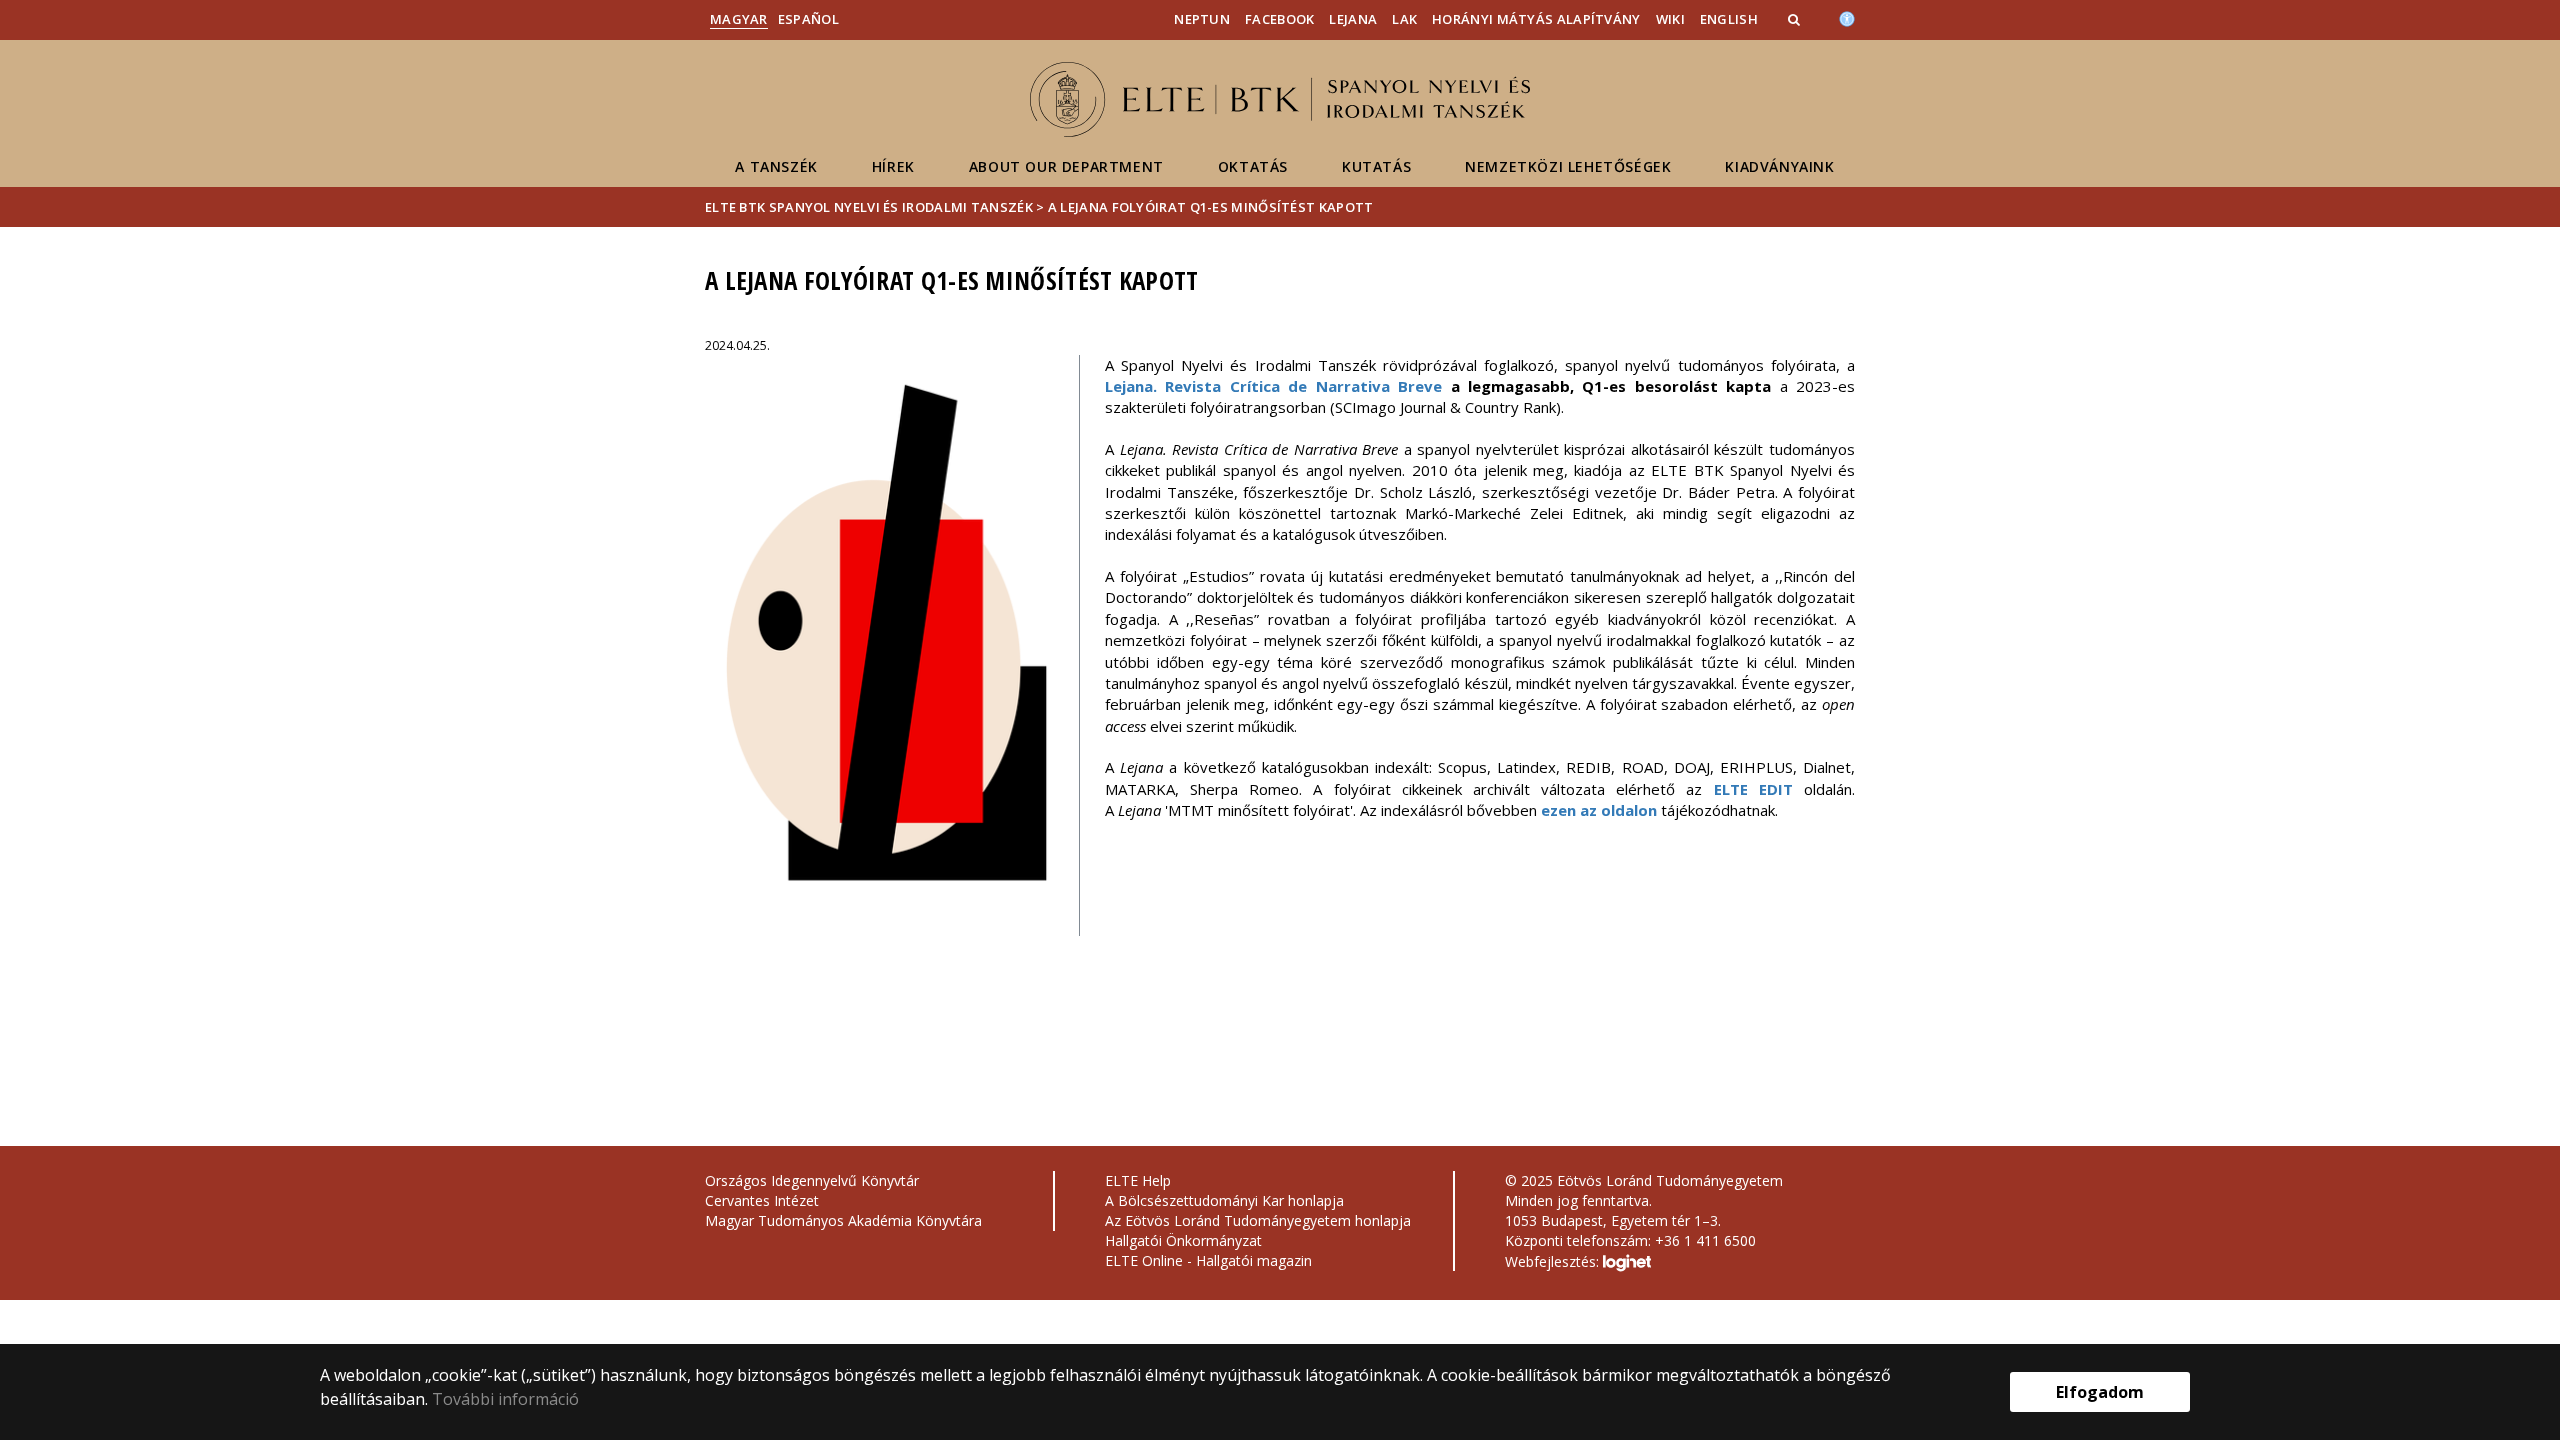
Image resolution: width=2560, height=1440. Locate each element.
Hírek (893, 166)
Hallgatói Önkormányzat (1183, 1240)
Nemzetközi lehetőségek (1568, 166)
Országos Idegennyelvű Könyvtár (812, 1180)
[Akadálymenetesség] (1847, 17)
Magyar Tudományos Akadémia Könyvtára (843, 1220)
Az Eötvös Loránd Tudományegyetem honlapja (1258, 1220)
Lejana (1353, 19)
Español (808, 19)
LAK (1404, 19)
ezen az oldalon (1599, 810)
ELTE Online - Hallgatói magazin (1208, 1260)
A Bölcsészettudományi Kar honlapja (1224, 1200)
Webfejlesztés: (1554, 1261)
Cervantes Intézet (762, 1200)
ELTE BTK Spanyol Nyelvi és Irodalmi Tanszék (869, 207)
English (1729, 19)
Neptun (1202, 19)
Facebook (1279, 19)
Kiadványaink (1779, 166)
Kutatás (1376, 166)
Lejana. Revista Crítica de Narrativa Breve (1273, 386)
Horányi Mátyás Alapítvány (1536, 19)
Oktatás (1253, 166)
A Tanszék (776, 166)
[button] (1796, 19)
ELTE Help (1138, 1180)
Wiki (1670, 19)
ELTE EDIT (1759, 789)
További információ (505, 1399)
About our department (1066, 166)
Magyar (739, 19)
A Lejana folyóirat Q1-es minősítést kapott (1211, 207)
